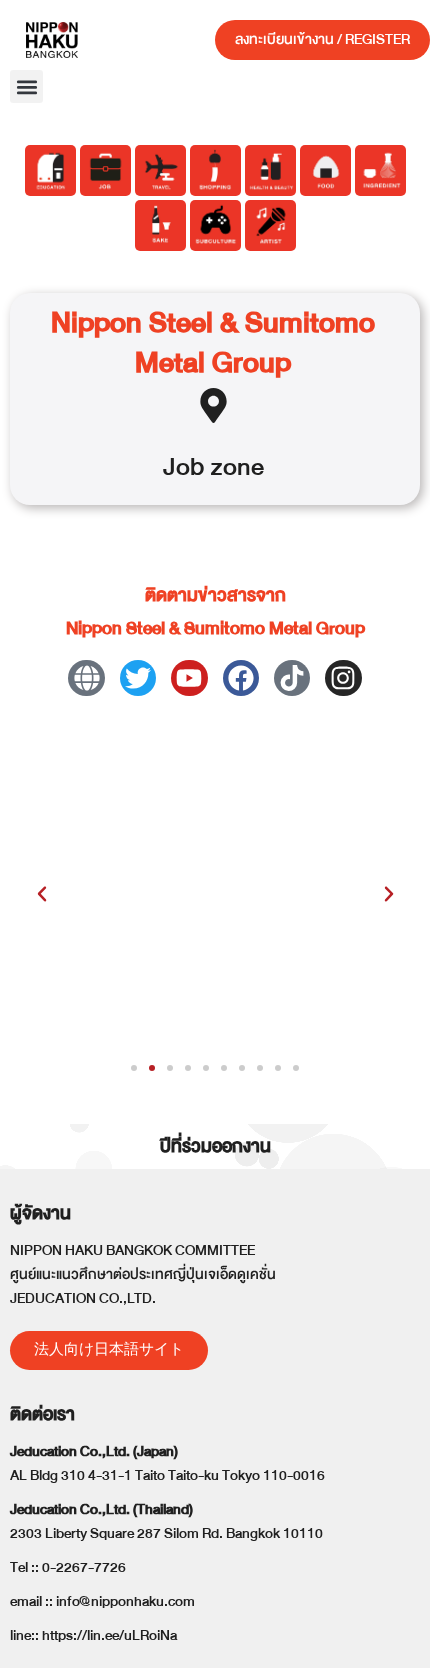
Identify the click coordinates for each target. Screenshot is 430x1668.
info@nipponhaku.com (125, 1601)
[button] (26, 86)
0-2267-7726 (84, 1567)
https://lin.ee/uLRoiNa (109, 1635)
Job (183, 466)
